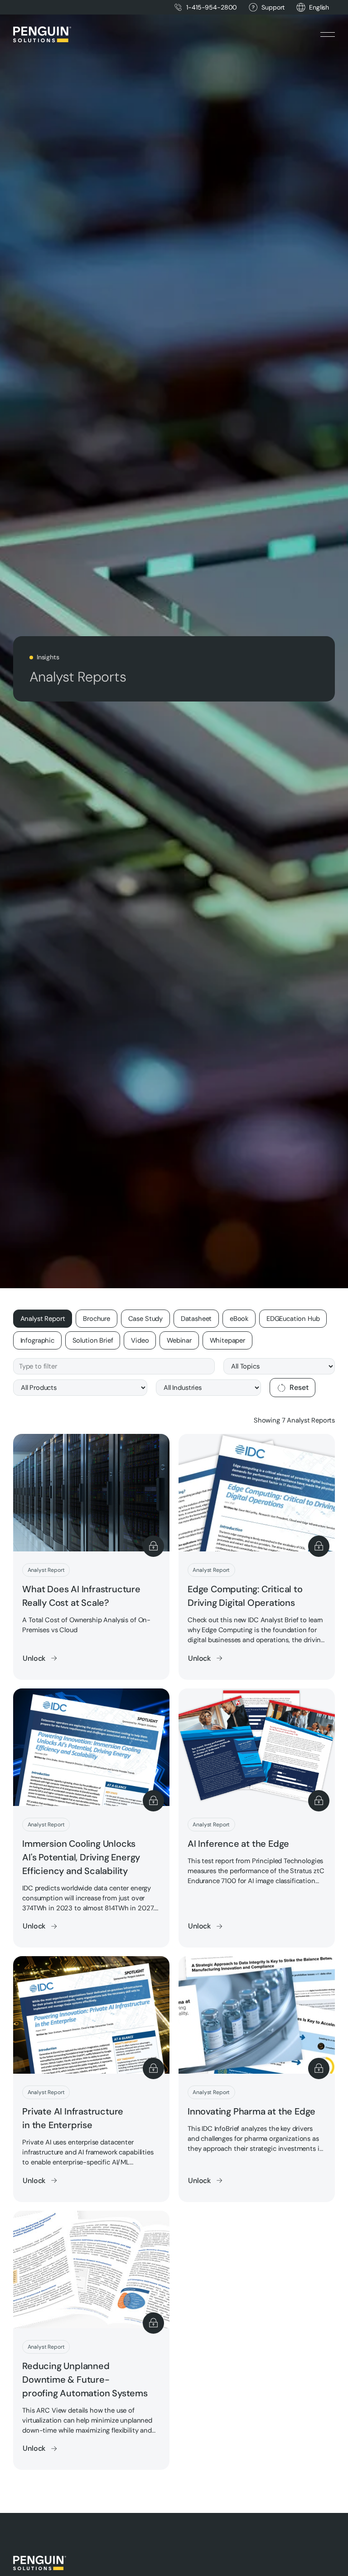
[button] (319, 7)
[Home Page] (42, 34)
